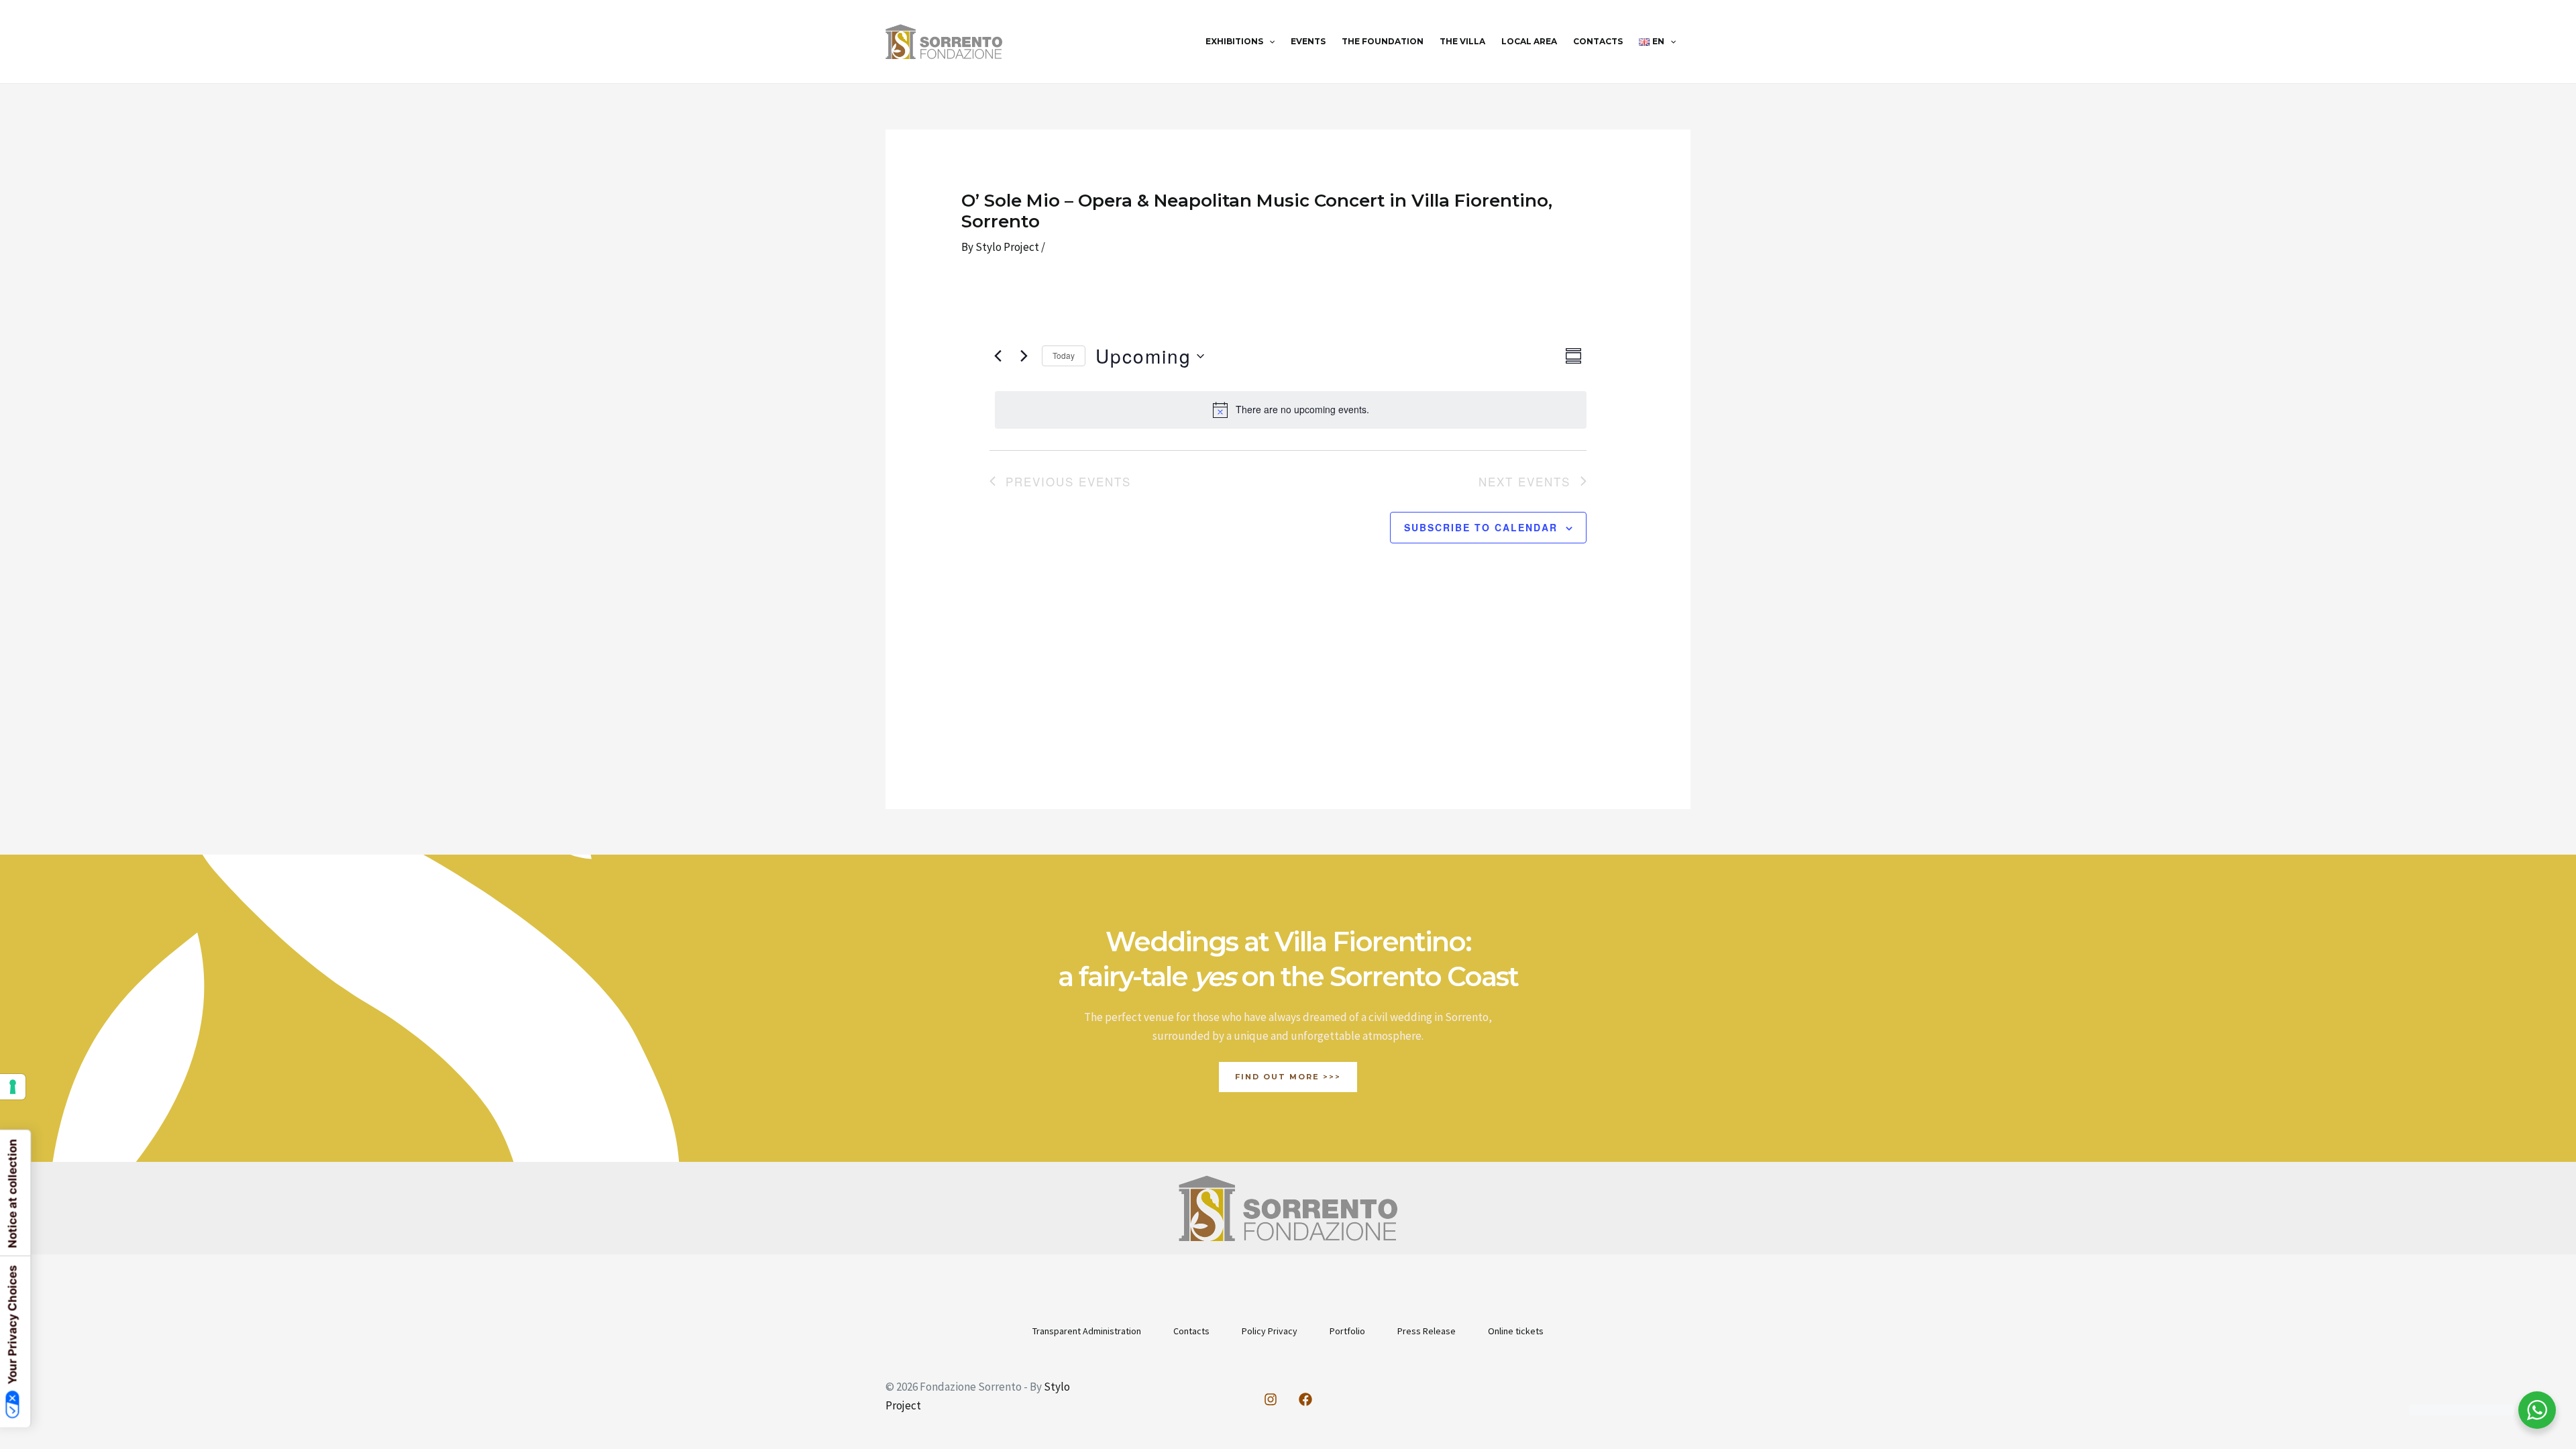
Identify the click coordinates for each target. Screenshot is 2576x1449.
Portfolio (1347, 1331)
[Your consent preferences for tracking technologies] (13, 1087)
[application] (1269, 42)
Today (1064, 355)
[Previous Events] (998, 356)
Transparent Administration (1087, 1331)
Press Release (1427, 1331)
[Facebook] (1305, 1399)
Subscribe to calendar (1481, 527)
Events (1308, 41)
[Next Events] (1024, 356)
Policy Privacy (1270, 1331)
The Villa (1462, 41)
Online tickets (1516, 1331)
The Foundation (1383, 41)
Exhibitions (1234, 41)
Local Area (1529, 41)
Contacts (1598, 41)
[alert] (1290, 410)
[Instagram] (1271, 1399)
